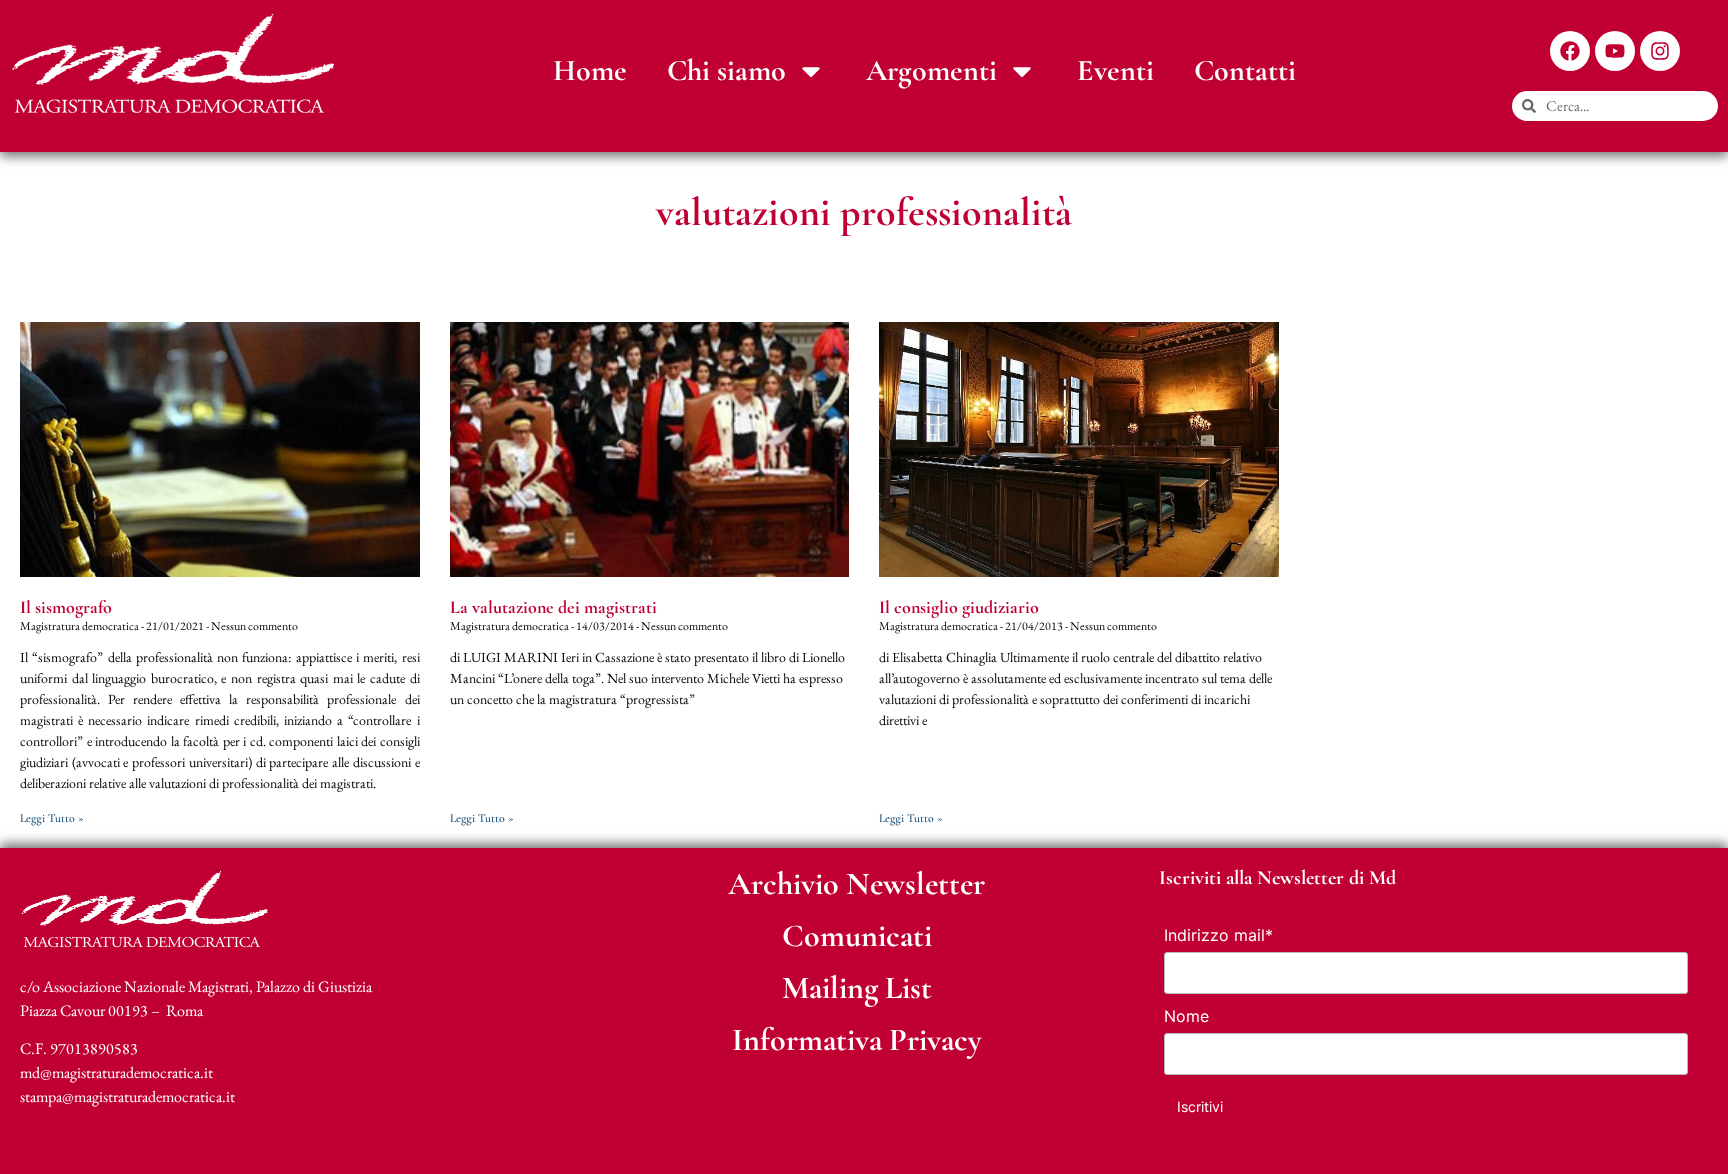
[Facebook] (1570, 51)
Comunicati (857, 935)
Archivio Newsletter (856, 883)
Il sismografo (66, 607)
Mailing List (857, 987)
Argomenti (931, 70)
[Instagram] (1660, 51)
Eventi (1115, 70)
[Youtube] (1615, 51)
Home (590, 70)
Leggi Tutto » (52, 818)
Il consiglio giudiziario (959, 607)
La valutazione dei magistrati (553, 607)
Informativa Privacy (857, 1039)
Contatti (1245, 70)
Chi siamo (726, 70)
